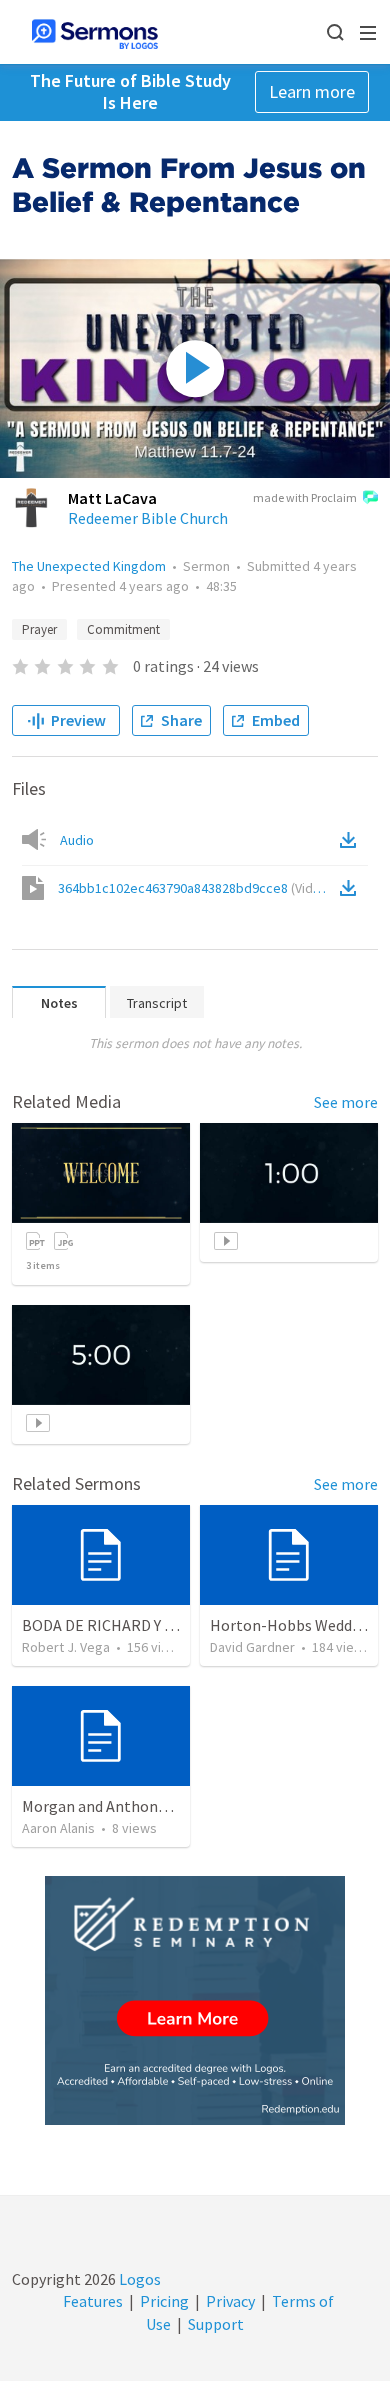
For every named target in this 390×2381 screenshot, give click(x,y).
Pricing (164, 2301)
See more (346, 1102)
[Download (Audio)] (352, 840)
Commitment (123, 629)
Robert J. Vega (66, 1647)
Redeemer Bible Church (148, 518)
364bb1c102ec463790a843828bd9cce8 (195, 888)
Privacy (230, 2301)
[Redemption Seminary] (195, 2000)
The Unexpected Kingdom (89, 566)
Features (93, 2301)
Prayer (39, 629)
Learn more (312, 91)
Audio (77, 840)
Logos (138, 2279)
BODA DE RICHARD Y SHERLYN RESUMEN (160, 1625)
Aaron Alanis (58, 1828)
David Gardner (252, 1647)
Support (216, 2324)
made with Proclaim (305, 497)
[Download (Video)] (352, 888)
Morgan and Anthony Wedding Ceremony (161, 1806)
